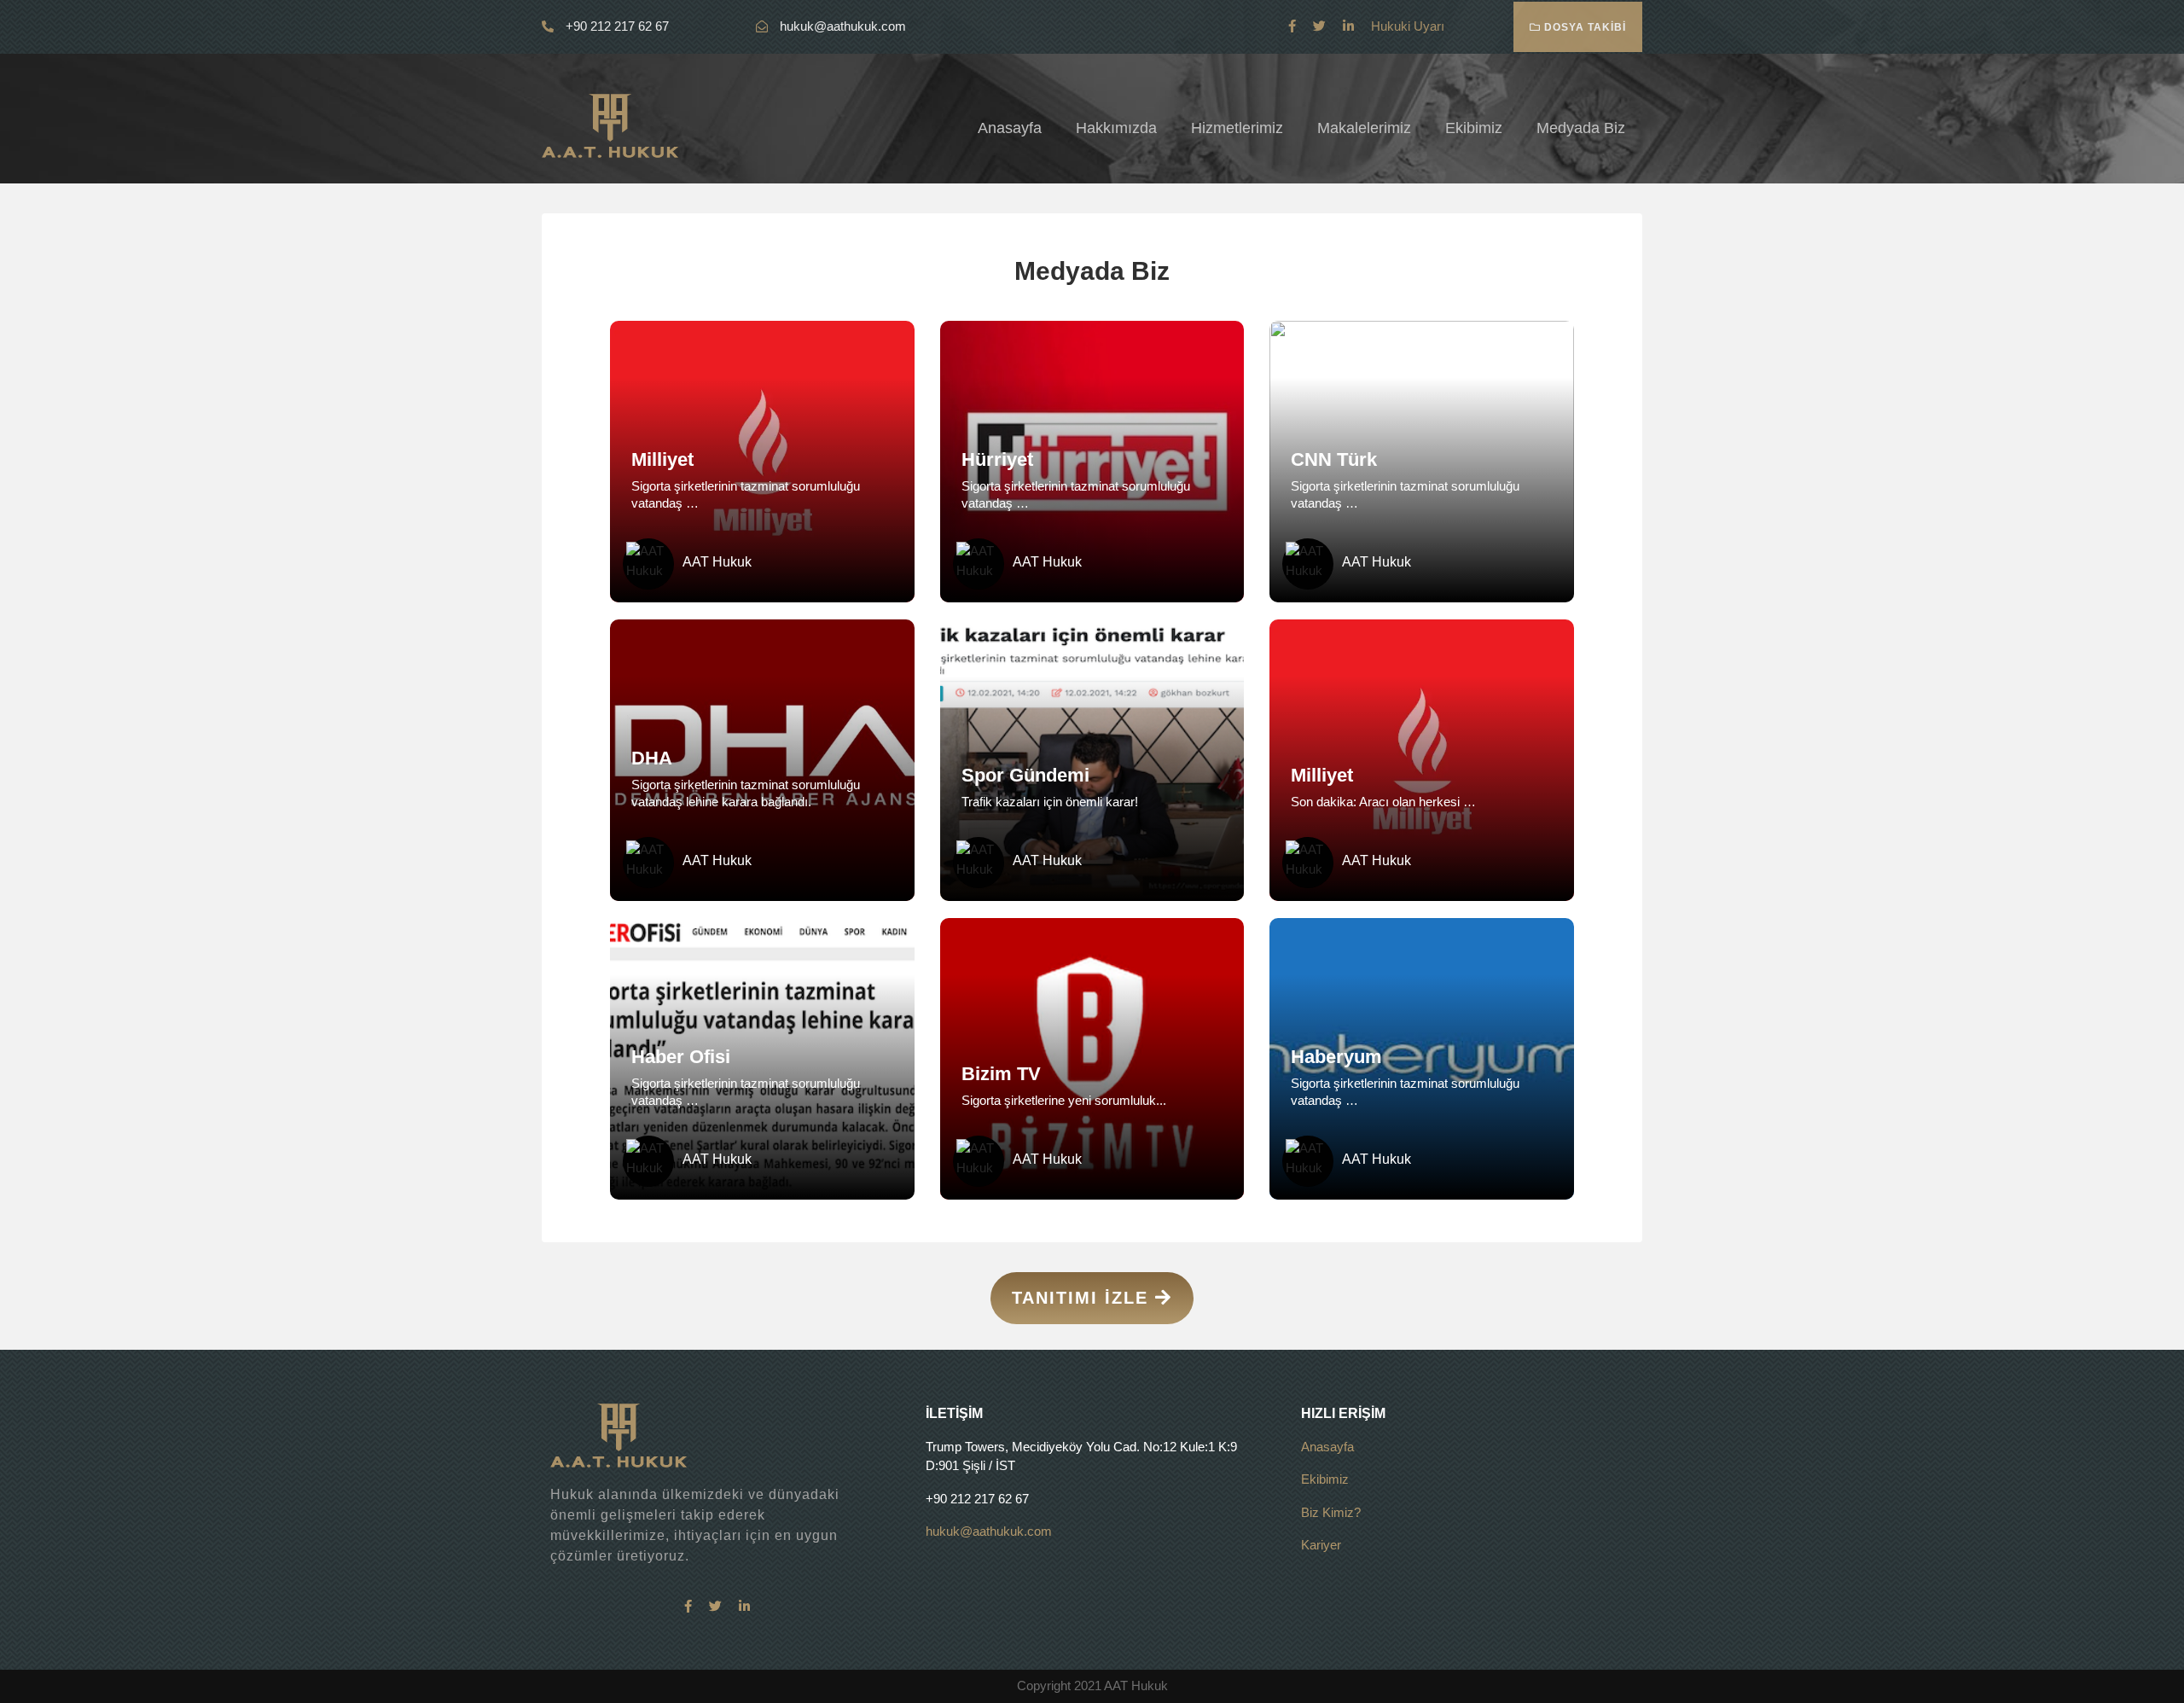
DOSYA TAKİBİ (1583, 27)
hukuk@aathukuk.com (843, 26)
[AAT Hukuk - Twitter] (1319, 26)
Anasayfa (1010, 128)
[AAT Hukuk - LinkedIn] (1348, 26)
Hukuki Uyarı (1408, 26)
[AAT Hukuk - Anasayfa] (610, 124)
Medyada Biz (1581, 128)
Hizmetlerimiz (1237, 128)
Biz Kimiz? (1331, 1512)
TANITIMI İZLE (1083, 1297)
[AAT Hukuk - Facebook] (1292, 26)
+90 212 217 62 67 (616, 26)
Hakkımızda (1116, 128)
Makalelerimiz (1364, 128)
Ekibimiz (1474, 128)
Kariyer (1321, 1545)
